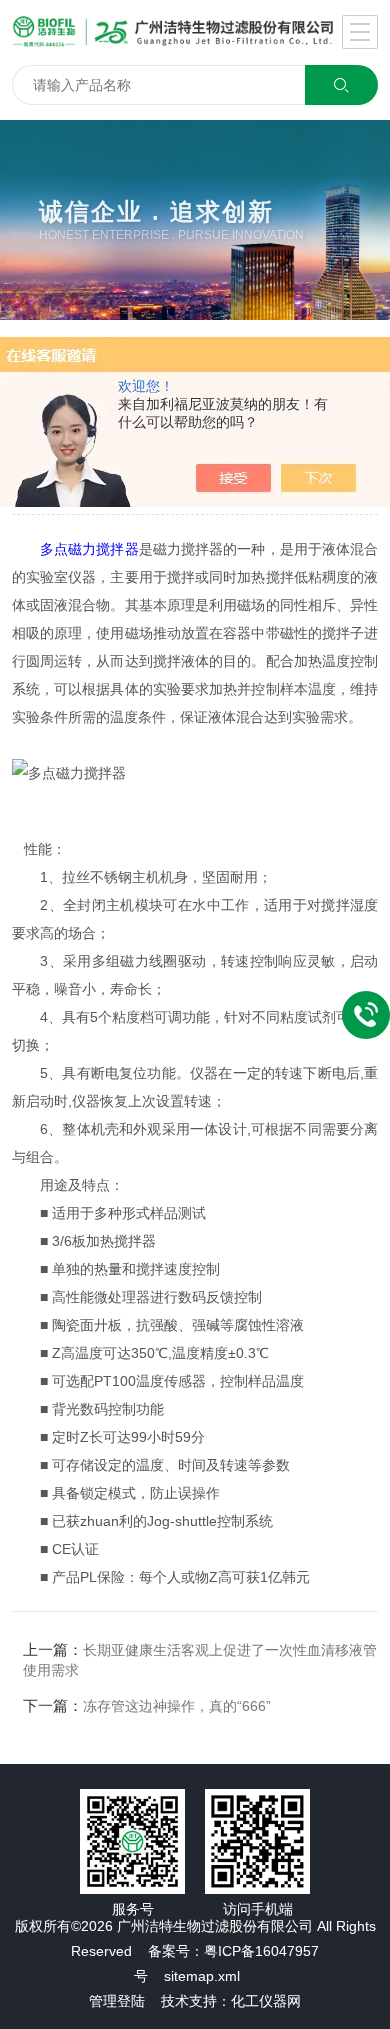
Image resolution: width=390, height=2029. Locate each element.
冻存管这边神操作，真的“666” (177, 1706)
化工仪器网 (266, 2001)
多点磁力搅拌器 (89, 549)
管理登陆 (117, 2001)
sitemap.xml (202, 1976)
